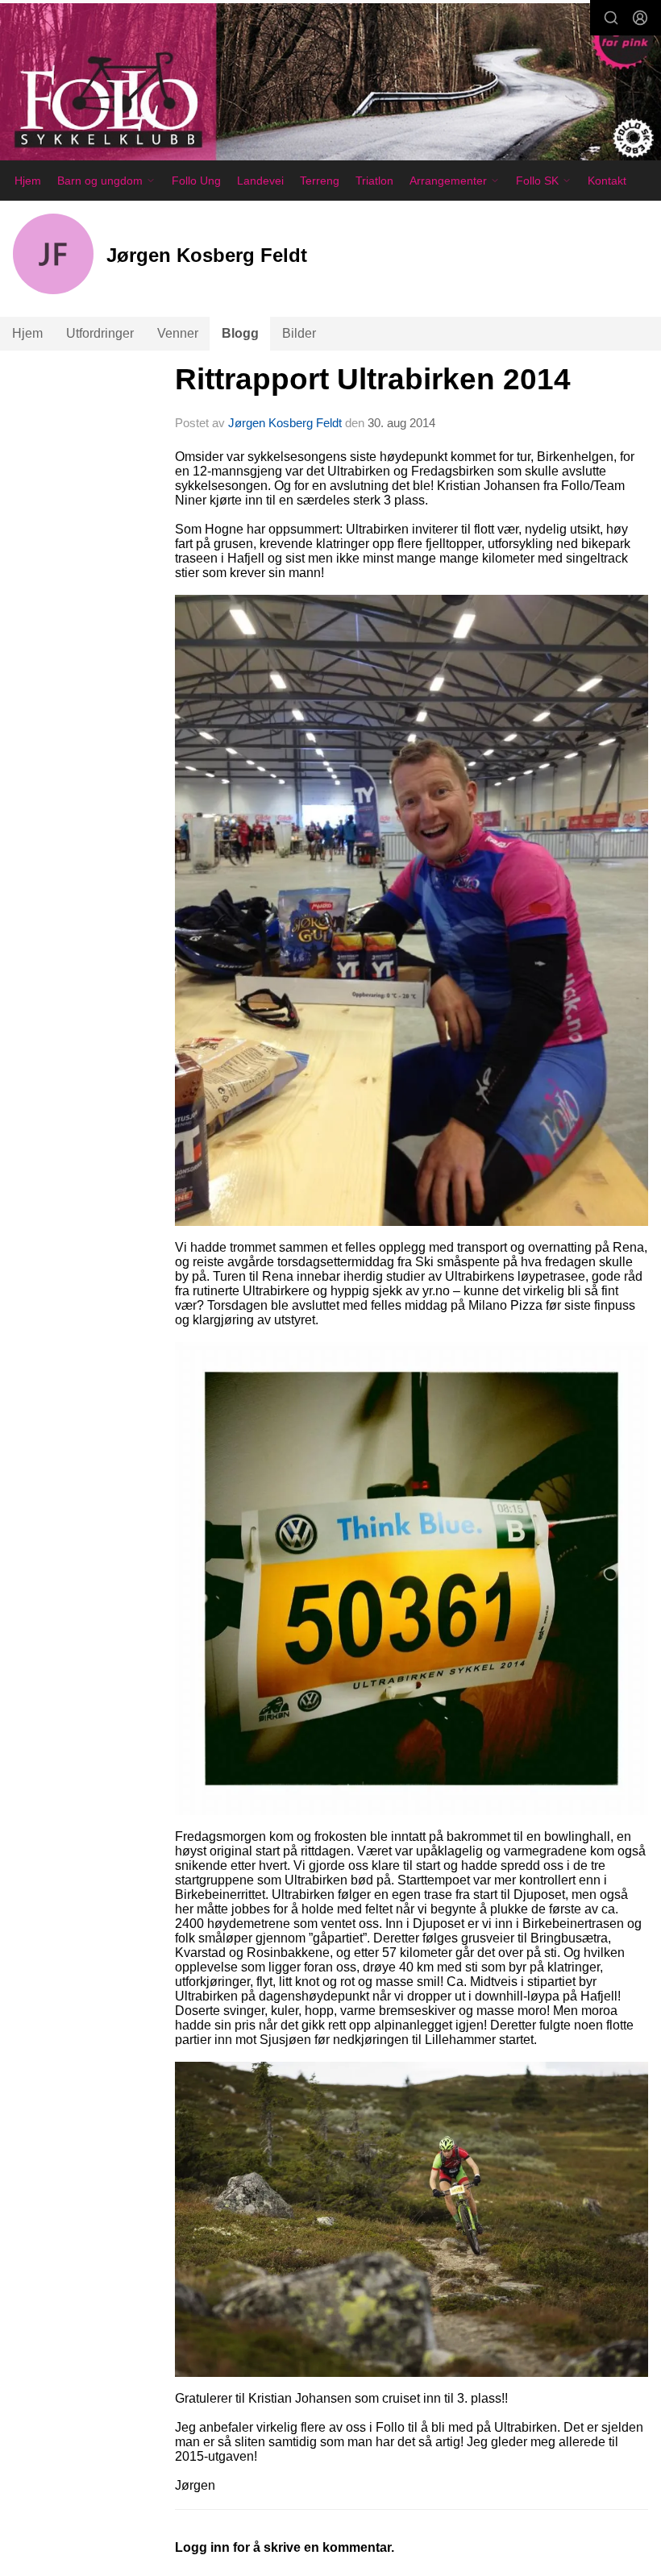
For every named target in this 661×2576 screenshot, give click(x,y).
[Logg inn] (640, 18)
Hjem (28, 181)
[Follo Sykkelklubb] (330, 85)
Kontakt (607, 181)
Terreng (320, 181)
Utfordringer (100, 333)
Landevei (260, 181)
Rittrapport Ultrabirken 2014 (373, 379)
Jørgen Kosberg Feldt (285, 423)
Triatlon (374, 181)
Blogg (240, 333)
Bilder (299, 333)
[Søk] (611, 18)
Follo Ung (196, 181)
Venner (178, 333)
